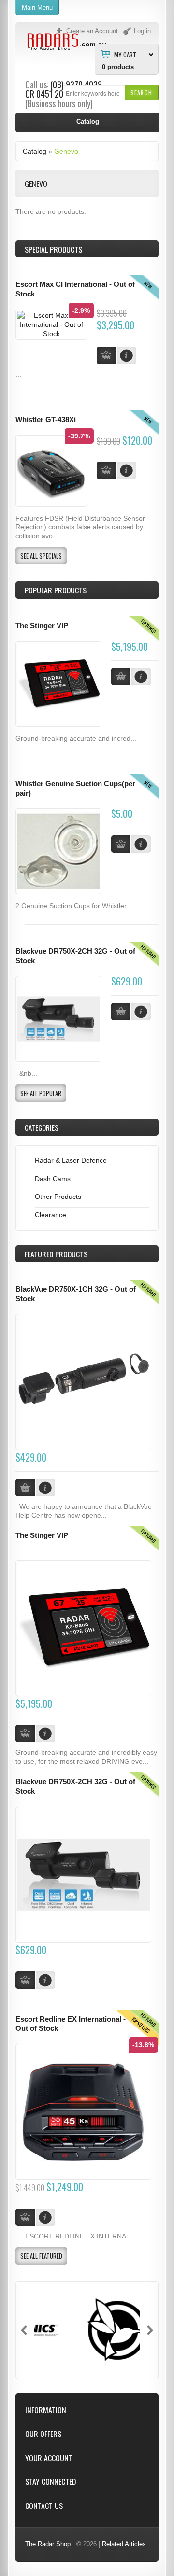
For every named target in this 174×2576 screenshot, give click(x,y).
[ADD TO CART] (121, 676)
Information (46, 2410)
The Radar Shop (48, 2544)
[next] (150, 2330)
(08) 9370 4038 (76, 84)
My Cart (125, 54)
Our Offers (43, 2434)
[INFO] (141, 676)
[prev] (24, 2330)
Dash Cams (53, 1179)
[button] (141, 92)
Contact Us (44, 2506)
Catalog (35, 151)
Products (56, 1254)
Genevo (66, 151)
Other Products (58, 1197)
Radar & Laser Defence (71, 1160)
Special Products (53, 249)
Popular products (56, 590)
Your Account (49, 2458)
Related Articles (124, 2544)
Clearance (51, 1215)
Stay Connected (51, 2482)
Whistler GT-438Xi (46, 420)
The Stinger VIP (42, 626)
